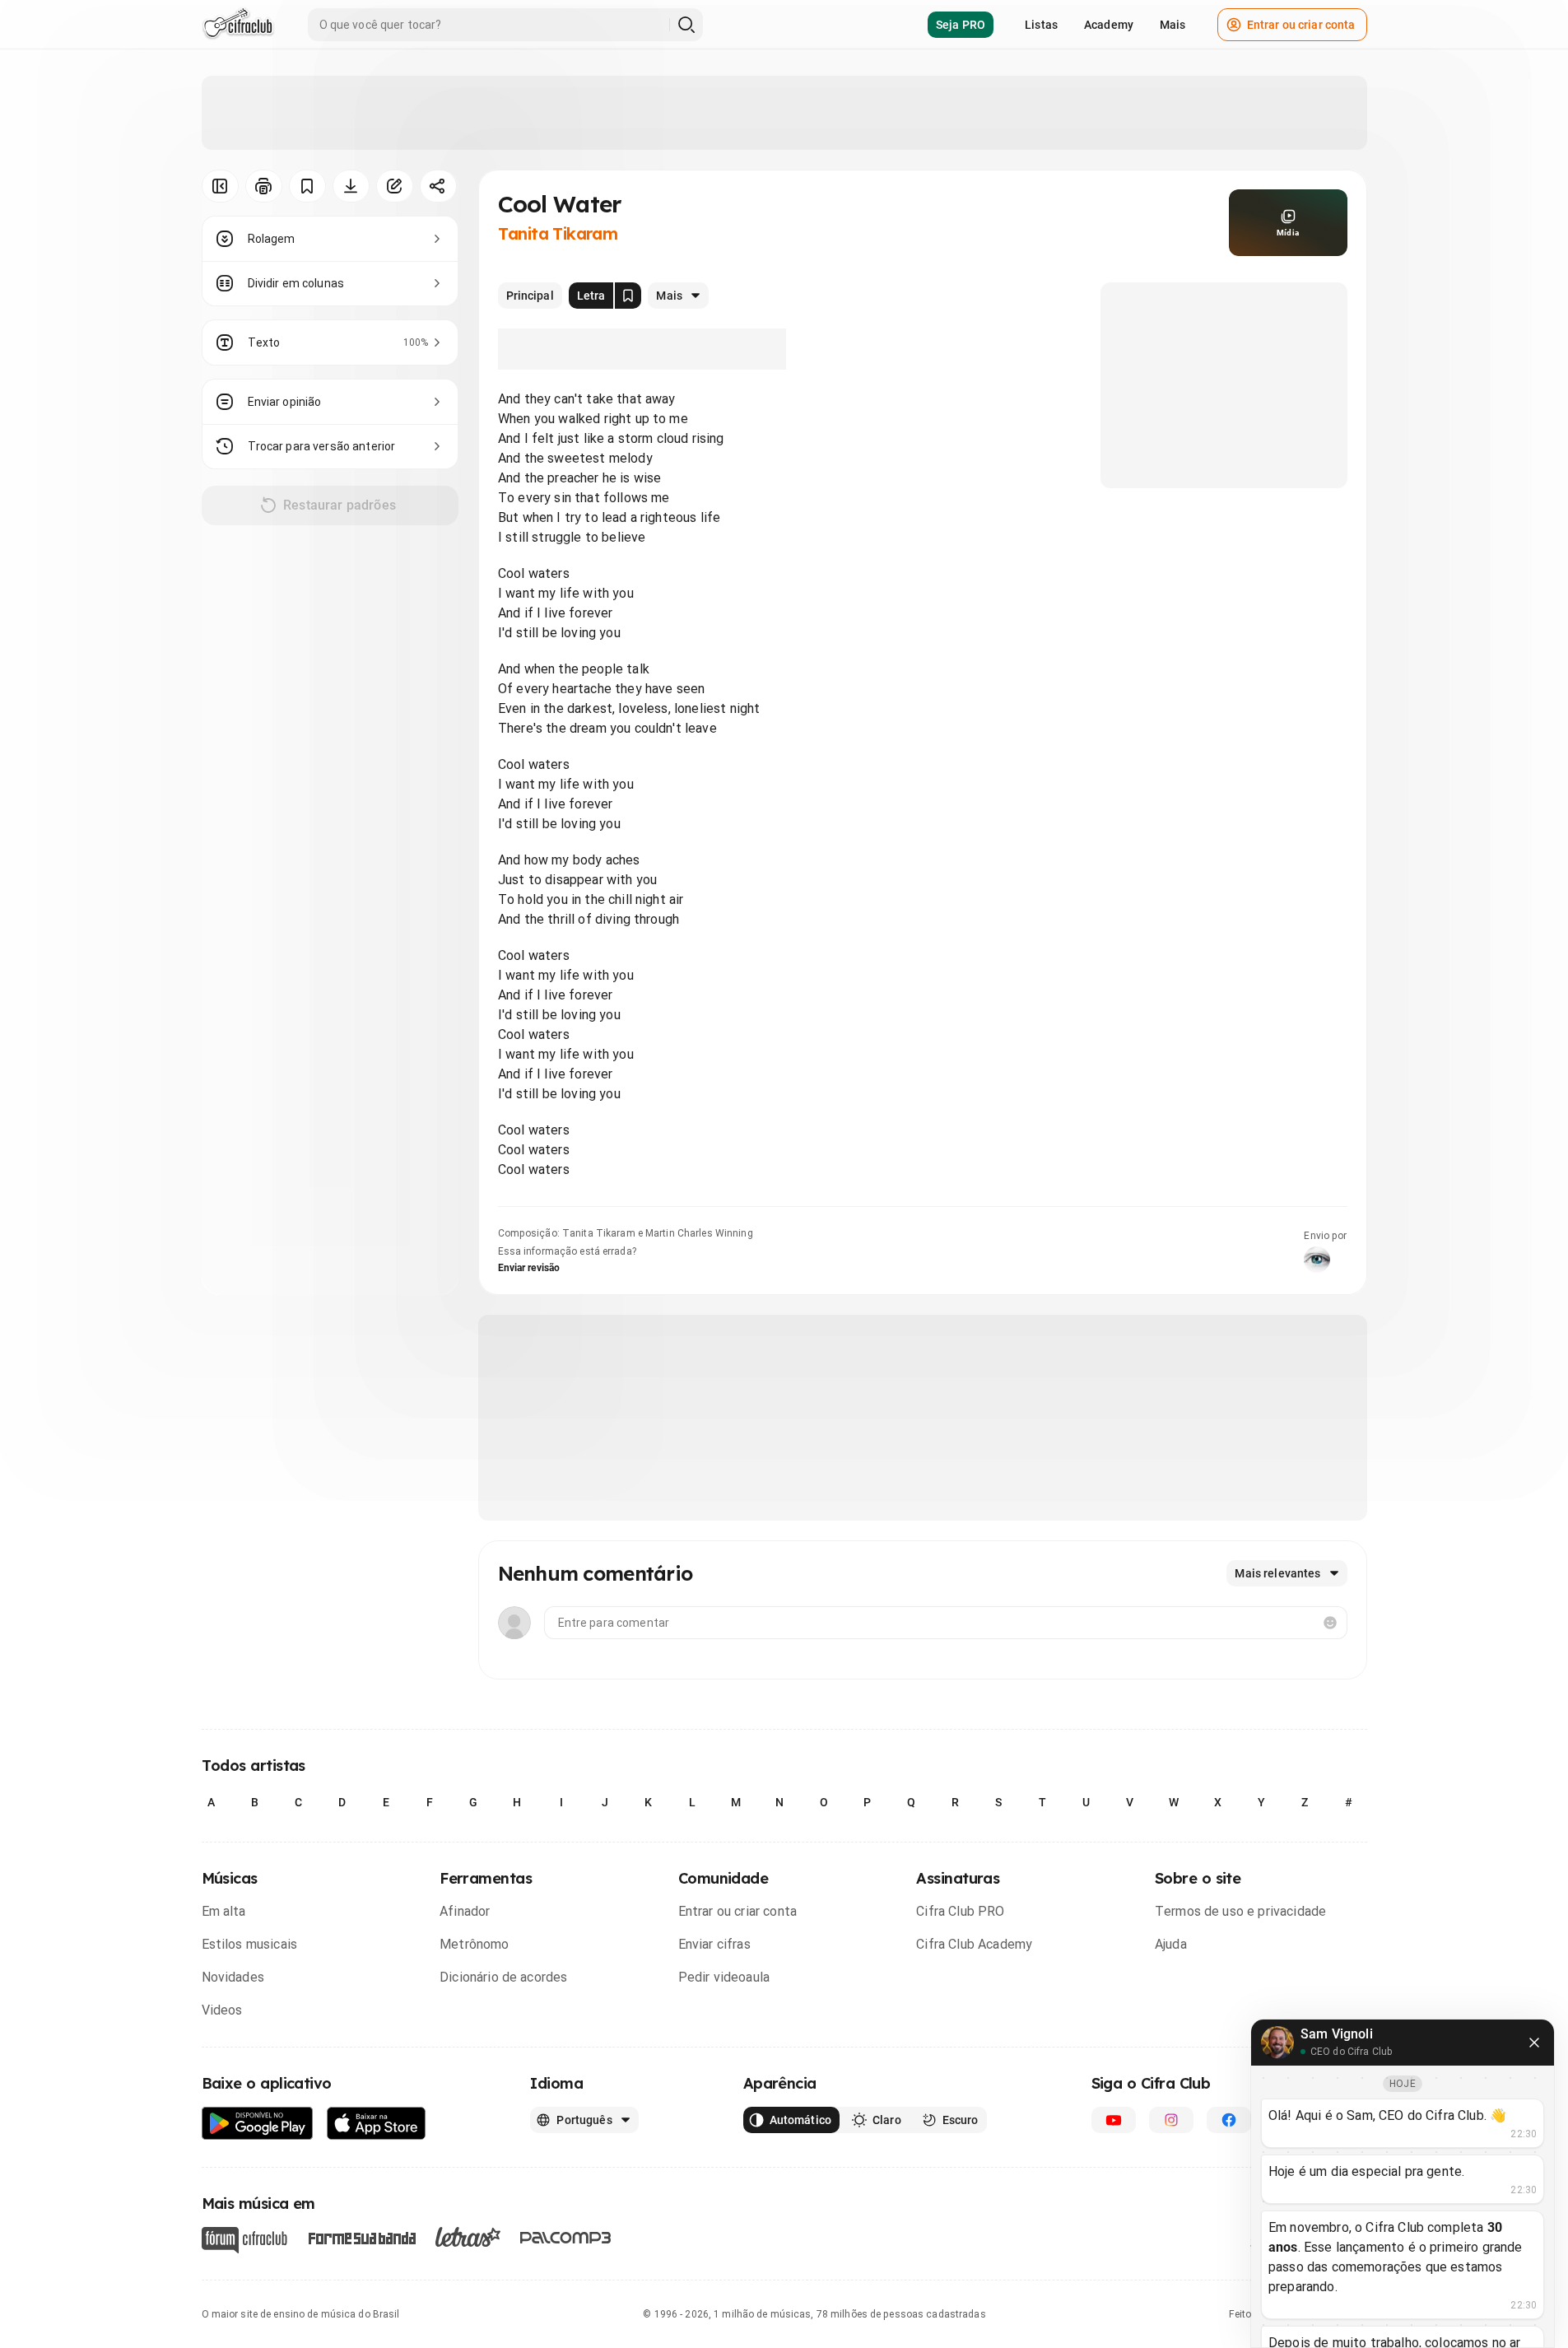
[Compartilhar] (438, 186)
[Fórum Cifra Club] (244, 2240)
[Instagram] (1171, 2120)
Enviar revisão (529, 1268)
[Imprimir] (264, 186)
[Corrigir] (395, 186)
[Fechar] (1534, 2043)
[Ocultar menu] (220, 186)
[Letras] (468, 2237)
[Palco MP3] (566, 2238)
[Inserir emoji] (1330, 1623)
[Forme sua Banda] (361, 2237)
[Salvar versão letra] (628, 296)
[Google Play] (258, 2124)
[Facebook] (1229, 2120)
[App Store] (377, 2124)
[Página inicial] (238, 25)
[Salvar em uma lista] (307, 186)
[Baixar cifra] (351, 186)
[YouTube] (1114, 2120)
